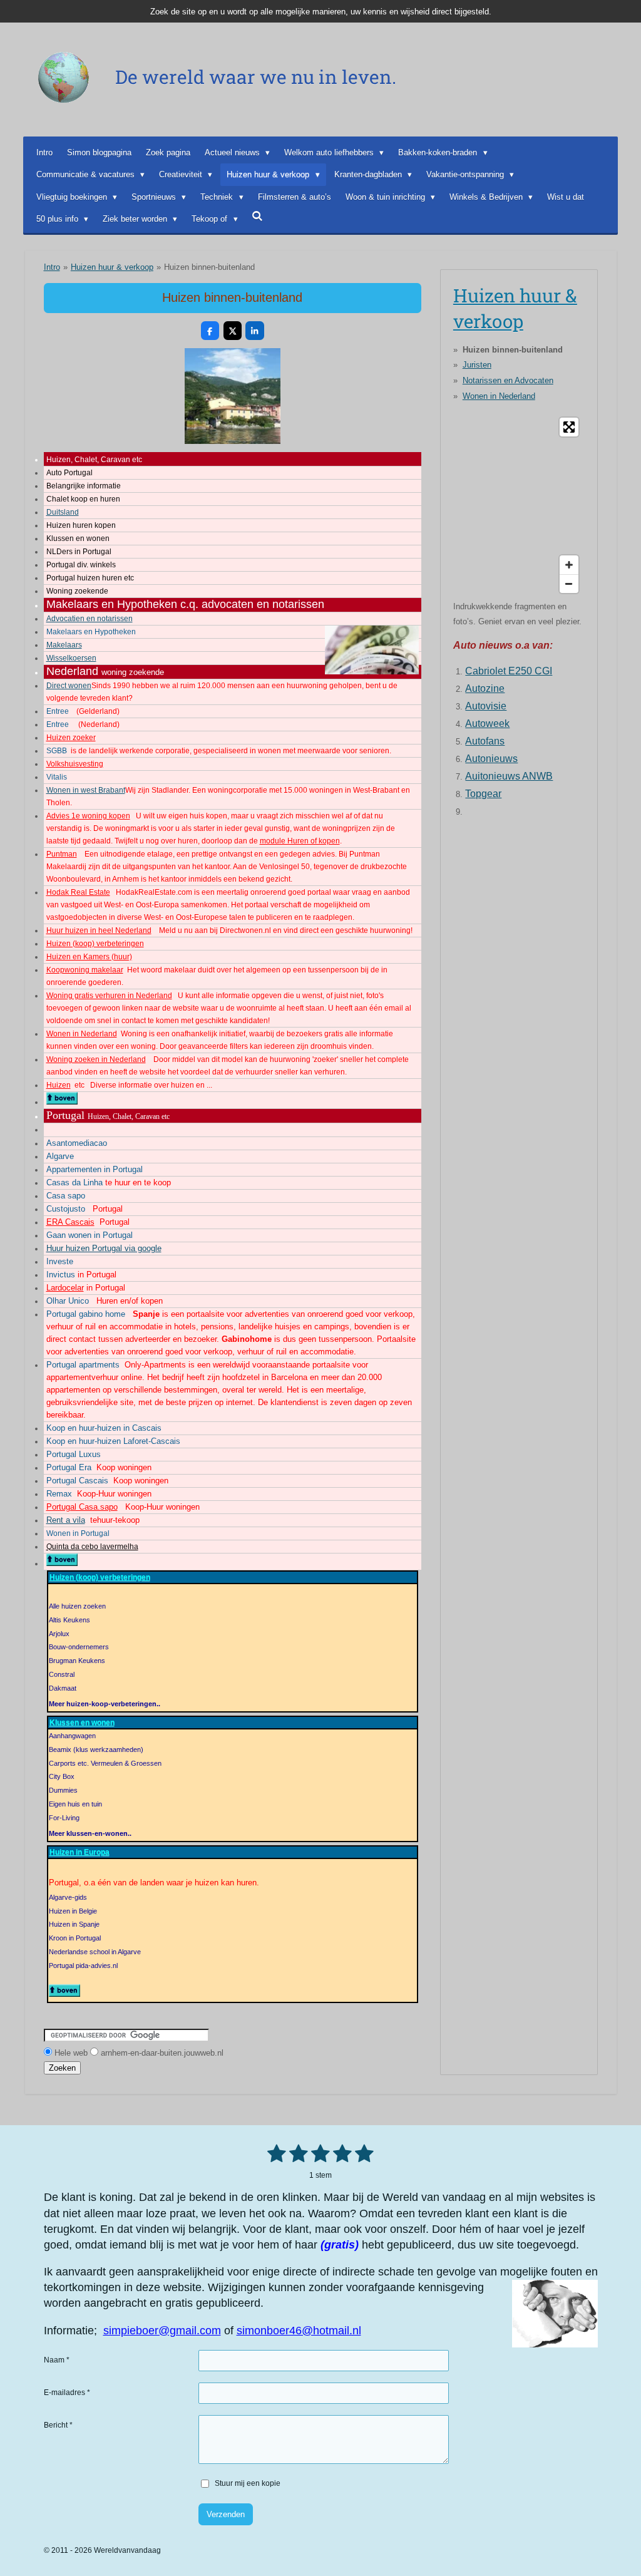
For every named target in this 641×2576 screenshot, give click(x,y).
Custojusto (66, 1209)
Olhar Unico (68, 1301)
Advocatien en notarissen (90, 619)
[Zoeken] (258, 216)
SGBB (57, 751)
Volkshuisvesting (75, 764)
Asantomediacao (77, 1143)
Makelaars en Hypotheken (91, 632)
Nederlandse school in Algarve (95, 1952)
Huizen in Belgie (73, 1911)
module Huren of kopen (300, 841)
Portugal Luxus (74, 1454)
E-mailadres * (67, 2393)
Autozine (485, 688)
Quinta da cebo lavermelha (92, 1547)
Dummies (63, 1790)
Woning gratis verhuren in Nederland (109, 996)
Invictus (61, 1275)
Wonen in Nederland (82, 1034)
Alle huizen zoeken (77, 1606)
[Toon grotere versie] (233, 396)
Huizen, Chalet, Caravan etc (94, 460)
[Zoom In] (569, 565)
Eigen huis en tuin (75, 1804)
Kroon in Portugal (75, 1938)
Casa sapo (66, 1196)
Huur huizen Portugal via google (104, 1248)
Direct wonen (69, 686)
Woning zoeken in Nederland (96, 1059)
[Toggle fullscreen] (569, 427)
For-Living (64, 1818)
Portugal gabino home (86, 1314)
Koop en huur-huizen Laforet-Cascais (113, 1441)
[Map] (519, 505)
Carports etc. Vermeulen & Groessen (105, 1763)
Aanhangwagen (72, 1736)
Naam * (57, 2360)
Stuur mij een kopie (248, 2483)
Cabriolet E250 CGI (509, 671)
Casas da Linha (74, 1182)
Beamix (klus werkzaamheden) (96, 1749)
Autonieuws (491, 759)
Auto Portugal (69, 473)
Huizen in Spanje (74, 1924)
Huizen (59, 1085)
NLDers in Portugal (79, 552)
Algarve (60, 1156)
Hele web (71, 2053)
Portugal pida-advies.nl (83, 1965)
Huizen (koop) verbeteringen (95, 944)
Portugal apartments (83, 1365)
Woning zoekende (77, 591)
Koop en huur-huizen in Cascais (104, 1428)
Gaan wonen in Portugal (90, 1235)
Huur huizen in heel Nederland (99, 930)
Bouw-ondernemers (79, 1647)
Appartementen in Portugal (95, 1169)
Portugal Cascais (77, 1481)
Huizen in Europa (79, 1852)
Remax (59, 1494)
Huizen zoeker (71, 738)
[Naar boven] (62, 1102)
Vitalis (57, 777)
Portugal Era (69, 1467)
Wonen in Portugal (78, 1533)
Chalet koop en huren (83, 499)
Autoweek (487, 724)
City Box (62, 1776)
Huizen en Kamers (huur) (89, 957)
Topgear (483, 794)
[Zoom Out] (569, 584)
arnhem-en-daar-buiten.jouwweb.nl (162, 2053)
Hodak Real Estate (78, 892)
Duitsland (63, 512)
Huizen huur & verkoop (112, 267)
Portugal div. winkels (81, 565)
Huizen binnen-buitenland (209, 267)
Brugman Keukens (77, 1661)
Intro (52, 267)
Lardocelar (65, 1288)
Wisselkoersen (71, 658)
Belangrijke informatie (84, 486)
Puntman (62, 854)
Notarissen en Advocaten (508, 380)
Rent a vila (66, 1520)
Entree (58, 711)
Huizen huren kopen (81, 525)
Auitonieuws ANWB (509, 776)
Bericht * (58, 2425)
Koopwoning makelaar (85, 970)
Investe (60, 1261)
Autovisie (486, 706)
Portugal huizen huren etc (90, 578)
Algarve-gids (68, 1897)
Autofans (485, 741)
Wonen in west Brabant (86, 790)
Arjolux (59, 1634)
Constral (62, 1674)
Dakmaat (63, 1688)
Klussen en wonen (78, 538)
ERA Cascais (70, 1222)
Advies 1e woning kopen (88, 816)
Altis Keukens (69, 1620)
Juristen (477, 365)
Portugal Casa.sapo (82, 1507)
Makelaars (64, 645)
